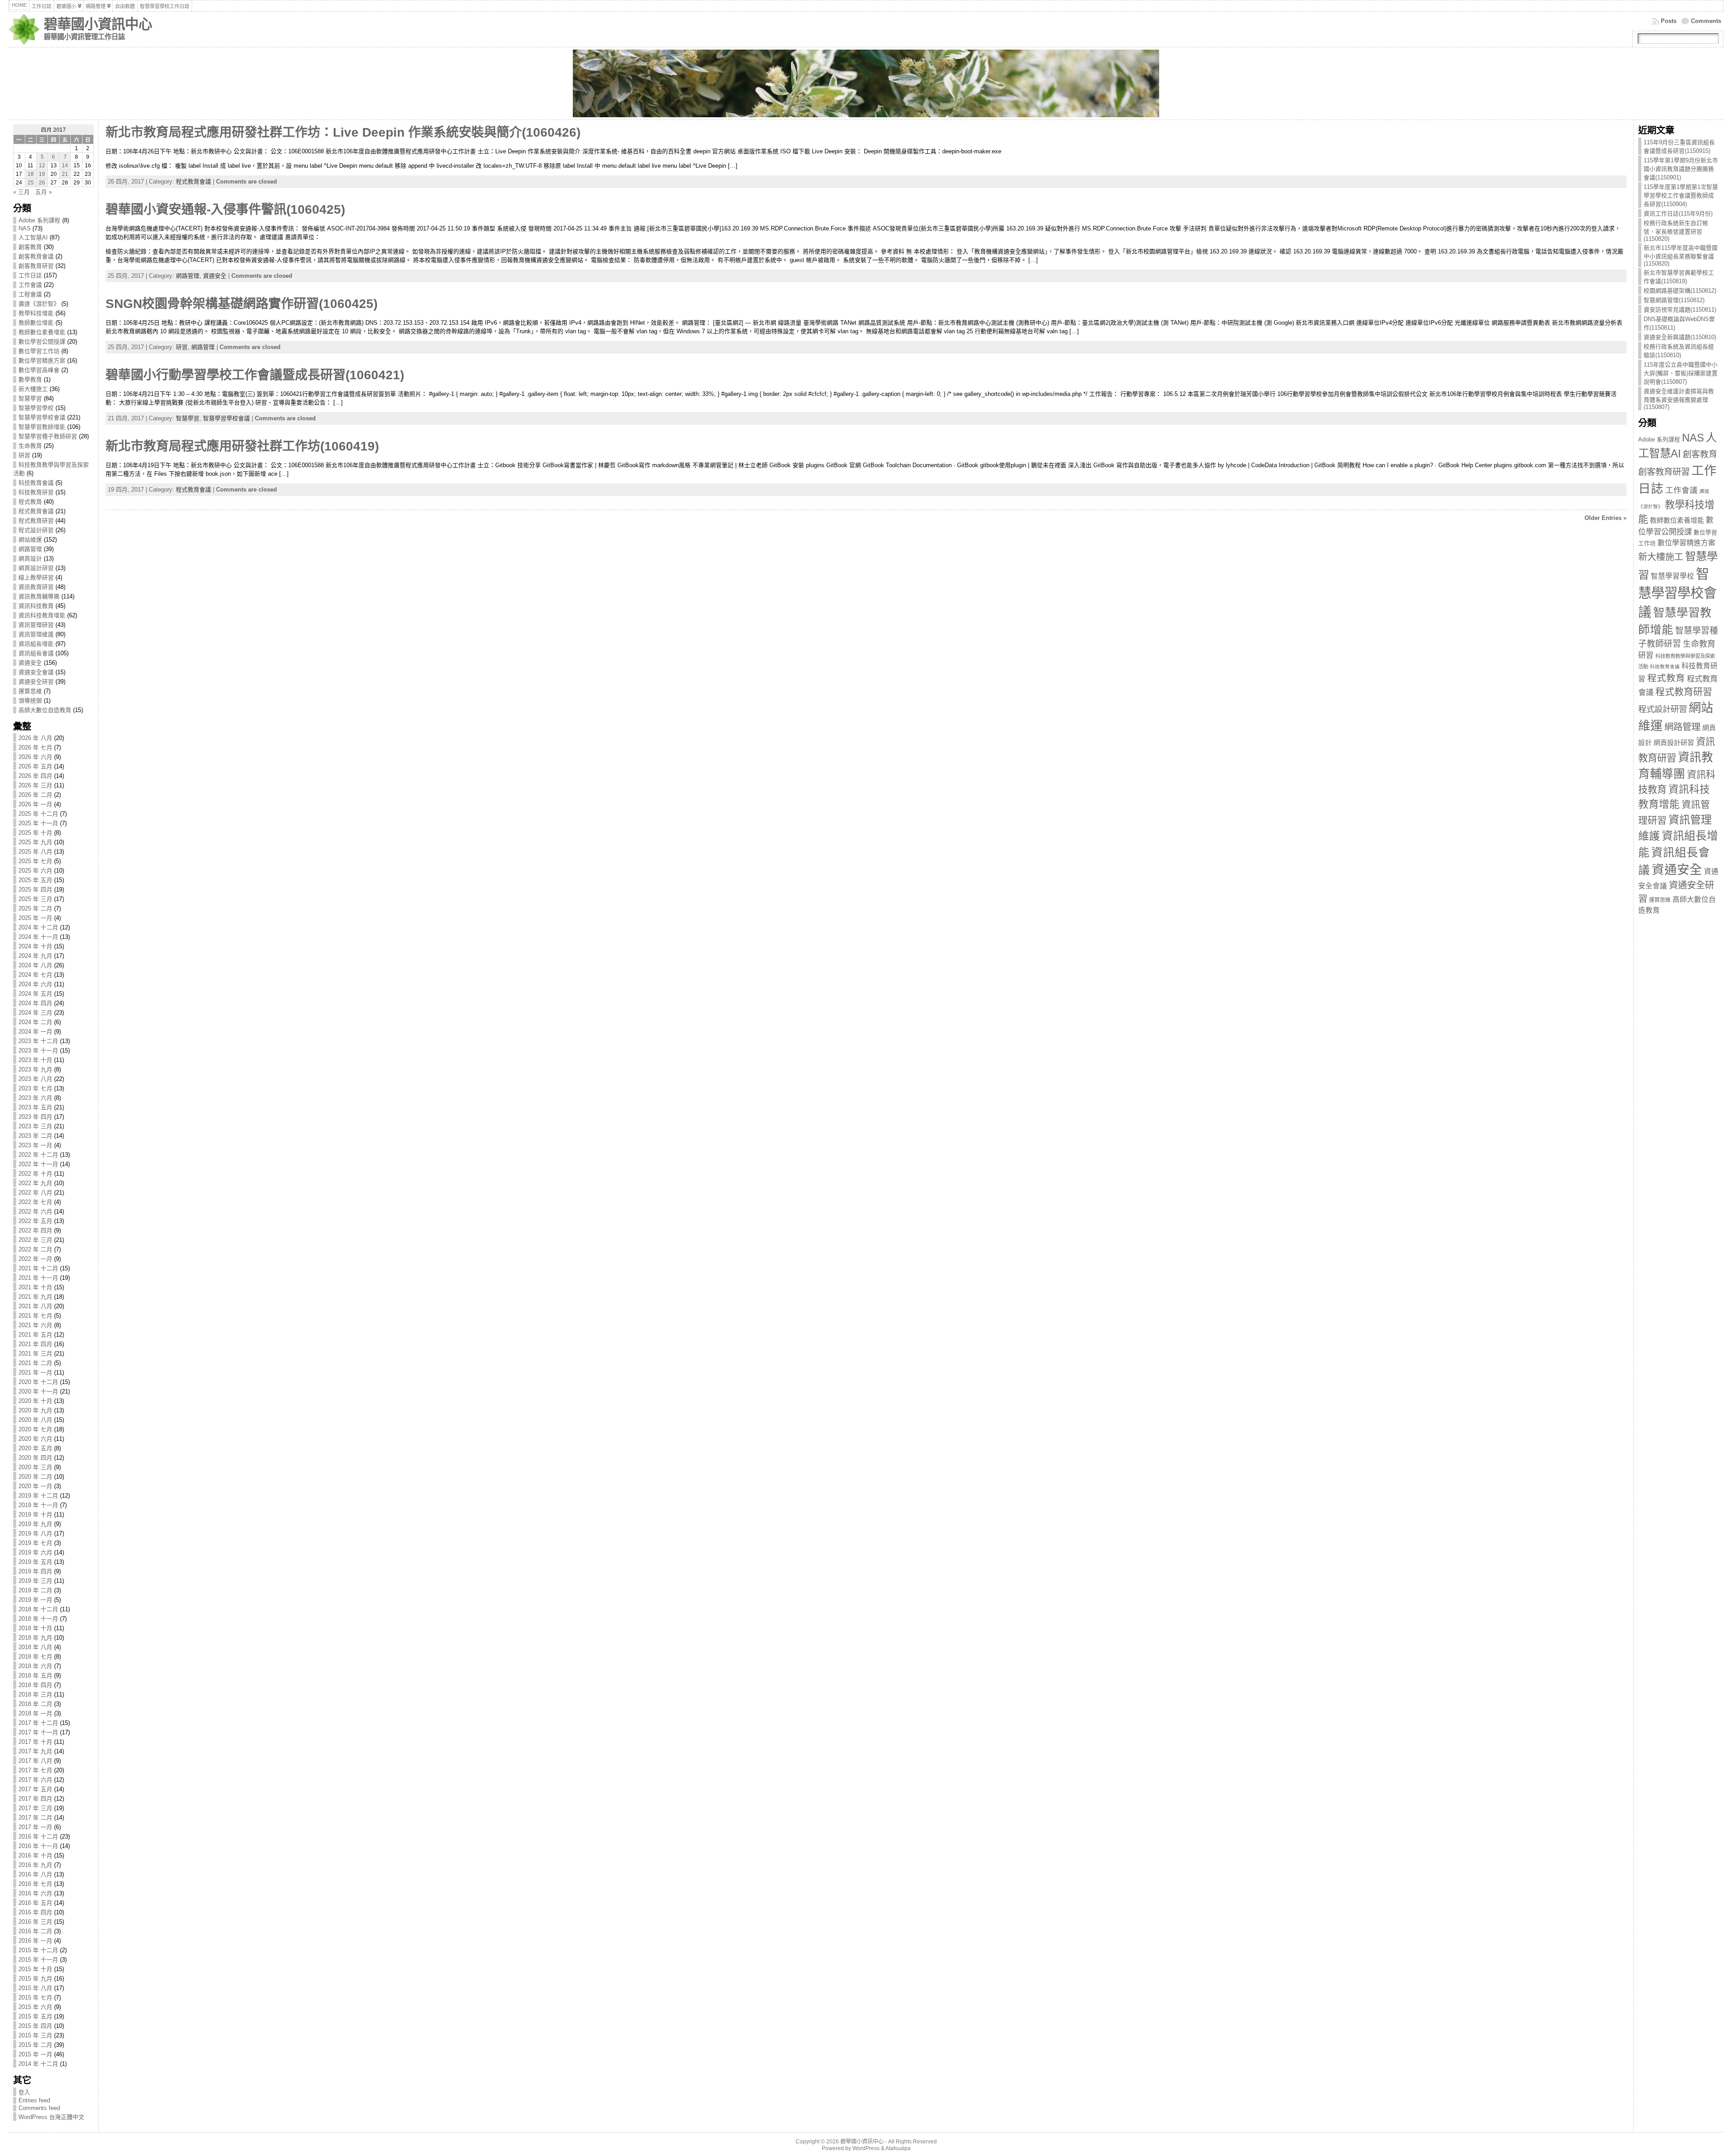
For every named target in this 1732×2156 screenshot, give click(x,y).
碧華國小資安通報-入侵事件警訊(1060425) (225, 209)
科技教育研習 (36, 492)
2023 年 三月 (35, 1126)
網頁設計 (30, 559)
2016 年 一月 (35, 1941)
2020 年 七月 (35, 1429)
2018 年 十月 (35, 1628)
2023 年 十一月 (38, 1050)
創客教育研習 (36, 266)
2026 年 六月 (35, 757)
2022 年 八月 (35, 1193)
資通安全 (30, 663)
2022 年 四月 (35, 1230)
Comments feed (39, 2108)
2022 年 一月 (35, 1259)
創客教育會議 (36, 256)
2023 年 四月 (35, 1117)
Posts (1669, 21)
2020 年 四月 (35, 1458)
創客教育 (30, 247)
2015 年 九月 (35, 1979)
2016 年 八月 (35, 1874)
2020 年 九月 (35, 1410)
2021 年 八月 (35, 1306)
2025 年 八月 (35, 852)
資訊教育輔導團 (39, 596)
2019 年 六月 (35, 1552)
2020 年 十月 (35, 1401)
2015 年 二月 (35, 2045)
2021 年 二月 (35, 1363)
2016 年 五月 (35, 1903)
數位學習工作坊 (39, 351)
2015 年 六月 (35, 2007)
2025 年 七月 (35, 861)
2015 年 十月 (35, 1969)
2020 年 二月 (35, 1477)
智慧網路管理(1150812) (1674, 300)
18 (31, 174)
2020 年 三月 (35, 1467)
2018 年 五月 (35, 1676)
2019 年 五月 (35, 1562)
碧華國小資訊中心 (98, 24)
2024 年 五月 (35, 994)
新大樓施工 (33, 389)
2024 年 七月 (35, 975)
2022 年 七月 (35, 1202)
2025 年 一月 (35, 918)
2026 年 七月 (35, 747)
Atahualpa (898, 2148)
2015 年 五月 (35, 2016)
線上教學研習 (36, 577)
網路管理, (189, 276)
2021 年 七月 (35, 1316)
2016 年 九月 (35, 1865)
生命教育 (30, 446)
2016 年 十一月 (38, 1846)
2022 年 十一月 (38, 1164)
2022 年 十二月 (38, 1155)
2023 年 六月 (35, 1098)
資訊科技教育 (36, 606)
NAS (25, 228)
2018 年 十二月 (38, 1609)
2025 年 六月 (35, 871)
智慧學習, (189, 418)
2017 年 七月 (35, 1770)
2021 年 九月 (35, 1297)
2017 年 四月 (35, 1799)
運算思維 (30, 691)
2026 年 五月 (35, 766)
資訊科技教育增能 (42, 615)
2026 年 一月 (35, 804)
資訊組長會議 (36, 653)
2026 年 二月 (35, 795)
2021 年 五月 (35, 1335)
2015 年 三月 (35, 2035)
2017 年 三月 (35, 1808)
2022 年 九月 (35, 1183)
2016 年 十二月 (38, 1837)
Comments (1706, 21)
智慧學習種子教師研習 (48, 436)
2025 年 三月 (35, 899)
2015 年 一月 (35, 2054)
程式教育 (30, 502)
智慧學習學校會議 (42, 417)
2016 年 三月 (35, 1922)
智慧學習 (30, 398)
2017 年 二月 (35, 1818)
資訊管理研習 (36, 625)
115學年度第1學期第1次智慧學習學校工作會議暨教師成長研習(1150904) (1681, 195)
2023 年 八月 (35, 1079)
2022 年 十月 (35, 1174)
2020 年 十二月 (38, 1382)
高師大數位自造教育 (45, 710)
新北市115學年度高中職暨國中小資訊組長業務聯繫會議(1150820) (1681, 256)
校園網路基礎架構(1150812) (1680, 291)
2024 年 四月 (35, 1003)
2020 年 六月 (35, 1439)
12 (42, 165)
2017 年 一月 (35, 1827)
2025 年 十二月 (38, 814)
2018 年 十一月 (38, 1619)
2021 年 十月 (35, 1287)
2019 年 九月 (35, 1524)
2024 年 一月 (35, 1032)
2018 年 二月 (35, 1704)
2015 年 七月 (35, 1997)
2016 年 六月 (35, 1893)
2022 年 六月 (35, 1211)
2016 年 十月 (35, 1855)
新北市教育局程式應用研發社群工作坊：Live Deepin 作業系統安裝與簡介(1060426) (343, 132)
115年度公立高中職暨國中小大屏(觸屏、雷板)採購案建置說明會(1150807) (1681, 373)
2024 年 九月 (35, 956)
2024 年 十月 (35, 946)
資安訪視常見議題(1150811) (1680, 310)
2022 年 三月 (35, 1240)
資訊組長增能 (36, 644)
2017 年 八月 (35, 1761)
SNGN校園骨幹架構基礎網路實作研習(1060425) (242, 304)
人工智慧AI (33, 237)
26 (42, 183)
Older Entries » (1605, 518)
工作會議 (30, 285)
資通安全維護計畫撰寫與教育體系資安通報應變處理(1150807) (1679, 399)
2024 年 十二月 (38, 927)
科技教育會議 (36, 483)
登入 (24, 2092)
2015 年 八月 (35, 1988)
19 (42, 174)
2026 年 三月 (35, 785)
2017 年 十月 (35, 1742)
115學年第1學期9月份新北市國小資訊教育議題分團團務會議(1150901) (1681, 169)
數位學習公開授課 (42, 342)
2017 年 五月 (35, 1789)
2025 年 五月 (35, 880)
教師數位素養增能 (42, 332)
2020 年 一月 (35, 1486)
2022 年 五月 (35, 1221)
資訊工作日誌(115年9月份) (1678, 214)
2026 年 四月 (35, 776)
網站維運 (30, 540)
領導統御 (30, 701)
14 (65, 165)
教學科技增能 (36, 313)
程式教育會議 (36, 511)
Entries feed (34, 2100)
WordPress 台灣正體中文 (51, 2117)
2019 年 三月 (35, 1581)
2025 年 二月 (35, 908)
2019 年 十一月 (38, 1505)
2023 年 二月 (35, 1136)
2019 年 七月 (35, 1543)
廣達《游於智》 (39, 304)
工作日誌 (30, 275)
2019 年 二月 (35, 1590)
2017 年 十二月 (38, 1723)
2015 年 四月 (35, 2026)
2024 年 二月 (35, 1022)
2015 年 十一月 (38, 1960)
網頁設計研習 (36, 568)
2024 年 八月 (35, 965)
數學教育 (30, 379)
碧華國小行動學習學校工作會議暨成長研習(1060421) (255, 375)
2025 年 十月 (35, 833)
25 (31, 183)
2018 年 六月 (35, 1666)
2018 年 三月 (35, 1694)
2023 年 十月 (35, 1060)
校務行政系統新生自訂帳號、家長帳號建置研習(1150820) (1676, 231)
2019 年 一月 (35, 1600)
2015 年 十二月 (38, 1950)
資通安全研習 (36, 682)
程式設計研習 (36, 530)
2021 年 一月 (35, 1372)
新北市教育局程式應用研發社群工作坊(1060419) (242, 446)
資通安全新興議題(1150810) (1680, 337)
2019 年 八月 (35, 1533)
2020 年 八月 (35, 1420)
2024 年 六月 (35, 984)
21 (65, 174)
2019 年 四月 (35, 1571)
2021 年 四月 (35, 1344)
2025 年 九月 (35, 842)
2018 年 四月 (35, 1685)
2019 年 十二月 (38, 1496)
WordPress (866, 2148)
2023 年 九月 (35, 1069)
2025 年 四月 (35, 890)
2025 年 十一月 (38, 823)
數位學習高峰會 (39, 370)
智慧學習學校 (36, 408)
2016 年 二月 (35, 1931)
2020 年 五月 (35, 1448)
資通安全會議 (36, 672)
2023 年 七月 (35, 1088)
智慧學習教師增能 (42, 427)
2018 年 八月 (35, 1647)
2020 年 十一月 (38, 1391)
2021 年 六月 (35, 1325)
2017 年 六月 (35, 1780)
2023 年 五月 (35, 1107)
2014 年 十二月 (38, 2064)
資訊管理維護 (36, 634)
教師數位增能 (36, 323)
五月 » (44, 192)
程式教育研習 (36, 521)
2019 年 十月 (35, 1515)
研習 (24, 455)
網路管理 (30, 549)
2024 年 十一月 (38, 937)
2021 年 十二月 (38, 1268)
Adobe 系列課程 (39, 220)
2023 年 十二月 (38, 1041)
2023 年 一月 (35, 1145)
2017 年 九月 (35, 1751)
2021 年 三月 (35, 1354)
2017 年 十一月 (38, 1732)
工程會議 (30, 294)
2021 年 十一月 (38, 1278)
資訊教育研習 (36, 587)
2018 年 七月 (35, 1657)
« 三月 (21, 192)
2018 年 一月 (35, 1713)
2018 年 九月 (35, 1638)
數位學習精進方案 (42, 361)
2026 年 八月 (35, 738)
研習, (184, 347)
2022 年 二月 (35, 1249)
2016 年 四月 (35, 1912)
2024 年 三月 (35, 1013)
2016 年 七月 (35, 1884)
